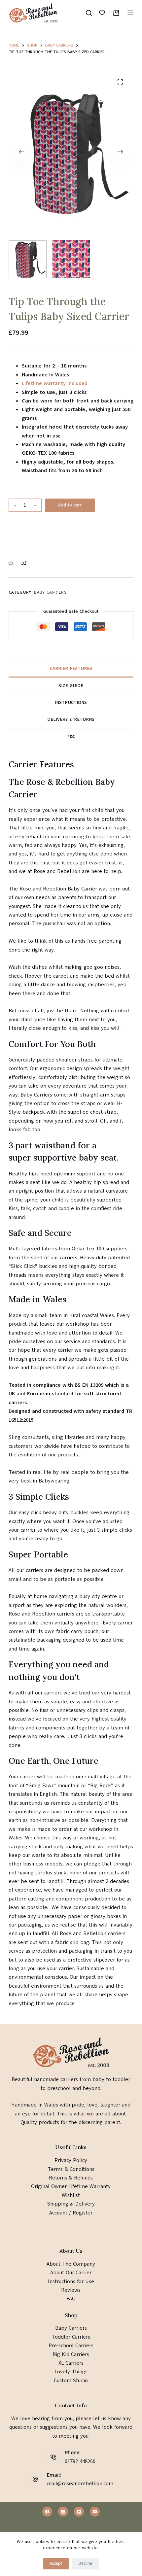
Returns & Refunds (71, 2178)
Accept (56, 2563)
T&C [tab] (71, 736)
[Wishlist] (102, 13)
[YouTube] (79, 2512)
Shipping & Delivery (71, 2204)
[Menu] (130, 13)
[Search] (89, 13)
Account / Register (71, 2213)
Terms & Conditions (71, 2169)
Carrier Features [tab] (71, 668)
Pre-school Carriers (71, 2346)
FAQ (71, 2299)
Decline (85, 2563)
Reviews (71, 2290)
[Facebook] (47, 2512)
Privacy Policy (71, 2160)
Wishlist (71, 2195)
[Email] (95, 2512)
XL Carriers (71, 2363)
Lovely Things (71, 2372)
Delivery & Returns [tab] (71, 719)
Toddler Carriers (71, 2337)
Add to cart (70, 505)
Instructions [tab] (71, 702)
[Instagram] (63, 2512)
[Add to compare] (24, 563)
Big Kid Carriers (71, 2354)
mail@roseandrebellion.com (80, 2484)
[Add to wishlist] (11, 563)
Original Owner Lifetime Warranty (71, 2186)
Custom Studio (71, 2381)
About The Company (71, 2264)
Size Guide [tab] (71, 686)
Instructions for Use (71, 2281)
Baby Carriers (50, 592)
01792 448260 (80, 2461)
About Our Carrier (71, 2273)
